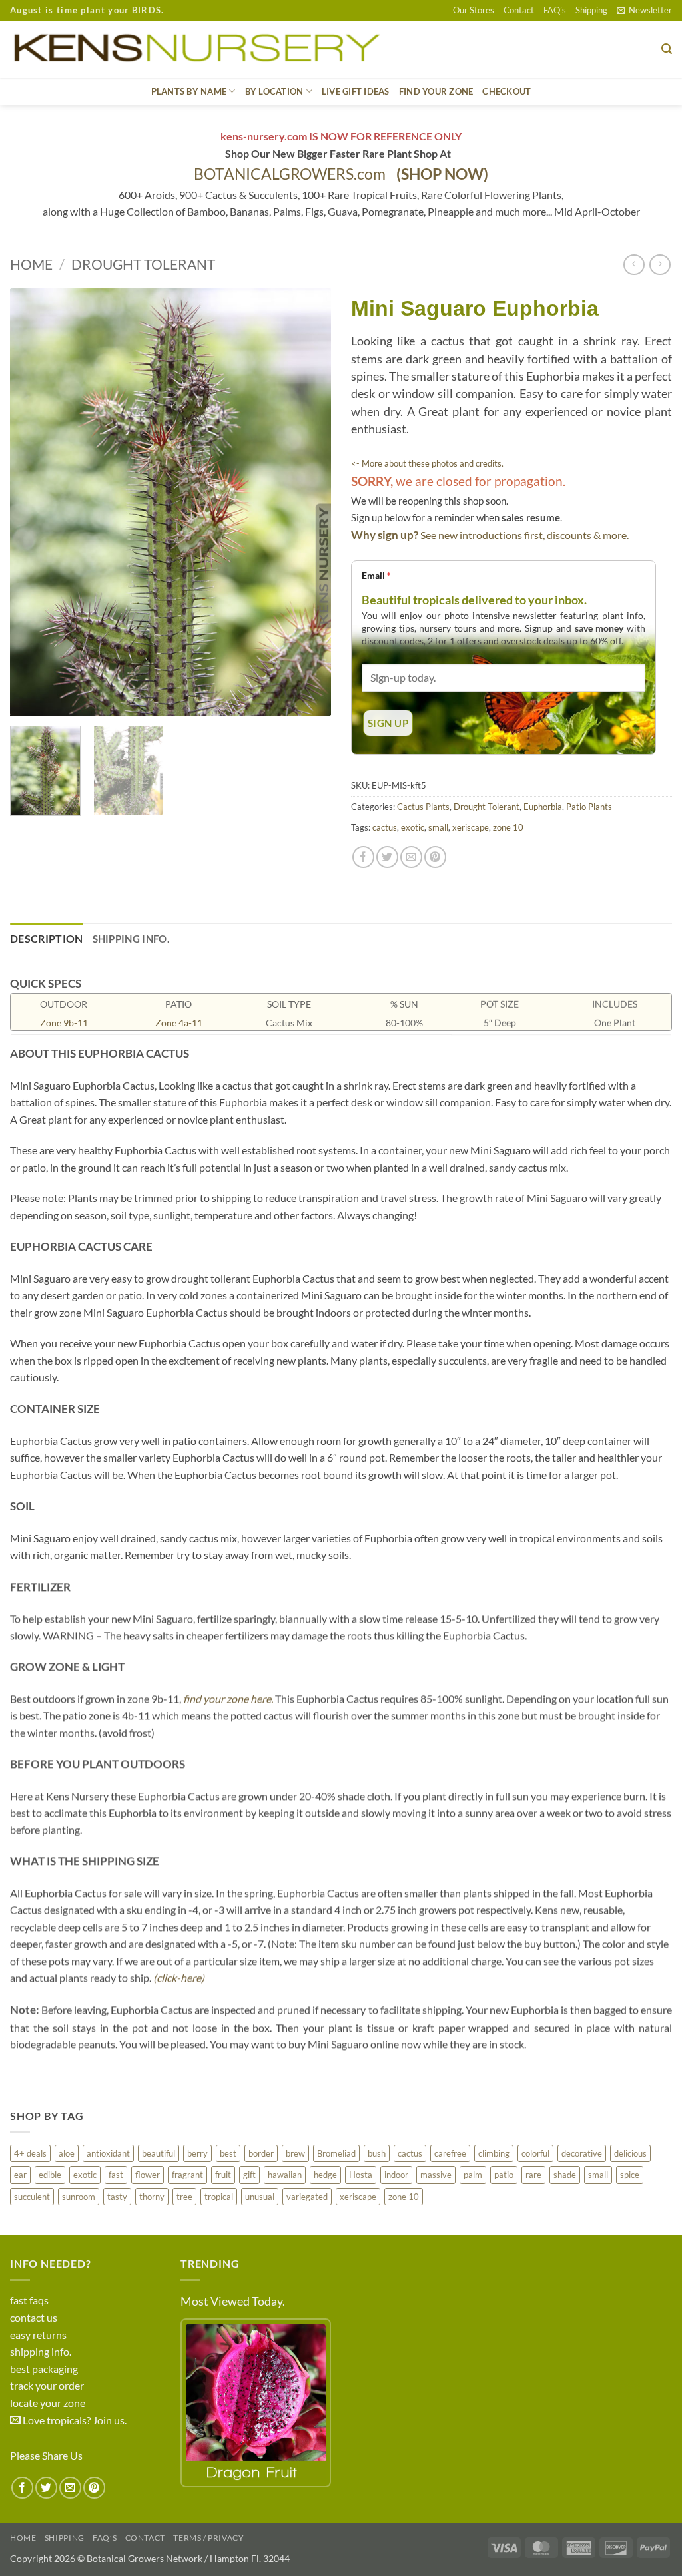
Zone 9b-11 (64, 1023)
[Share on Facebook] (363, 857)
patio (504, 2175)
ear (20, 2175)
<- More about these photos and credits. (427, 463)
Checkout (507, 91)
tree (184, 2197)
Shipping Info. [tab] (131, 939)
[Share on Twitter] (387, 857)
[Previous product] (660, 265)
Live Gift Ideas (356, 91)
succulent (32, 2197)
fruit (223, 2175)
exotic (413, 827)
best (228, 2153)
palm (473, 2175)
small (438, 827)
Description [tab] (47, 938)
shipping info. (41, 2351)
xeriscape (471, 827)
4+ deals (30, 2153)
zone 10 (508, 827)
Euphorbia (543, 807)
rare (533, 2175)
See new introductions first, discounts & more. (524, 535)
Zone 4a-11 (179, 1023)
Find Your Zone (436, 91)
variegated (307, 2197)
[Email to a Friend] (411, 857)
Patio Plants (589, 807)
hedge (325, 2175)
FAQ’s (555, 10)
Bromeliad (336, 2153)
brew (295, 2153)
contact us (34, 2317)
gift (249, 2175)
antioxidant (108, 2153)
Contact (519, 10)
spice (630, 2175)
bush (377, 2153)
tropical (219, 2197)
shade (565, 2175)
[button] (644, 10)
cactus (385, 827)
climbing (494, 2153)
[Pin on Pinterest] (435, 857)
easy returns (38, 2335)
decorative (582, 2153)
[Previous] (33, 502)
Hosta (361, 2175)
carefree (450, 2153)
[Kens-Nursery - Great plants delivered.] (202, 49)
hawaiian (285, 2175)
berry (197, 2153)
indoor (396, 2175)
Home (31, 264)
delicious (630, 2153)
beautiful (159, 2153)
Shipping (591, 10)
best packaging (44, 2369)
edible (50, 2175)
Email (376, 575)
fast (116, 2175)
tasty (117, 2197)
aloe (67, 2153)
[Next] (308, 502)
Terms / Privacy (208, 2538)
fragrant (187, 2175)
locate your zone (48, 2403)
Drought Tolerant (143, 264)
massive (436, 2175)
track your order (47, 2385)
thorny (152, 2197)
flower (148, 2175)
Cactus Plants (423, 807)
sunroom (79, 2197)
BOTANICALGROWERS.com (341, 174)
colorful (535, 2153)
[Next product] (634, 265)
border (261, 2153)
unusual (260, 2197)
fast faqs (29, 2300)
